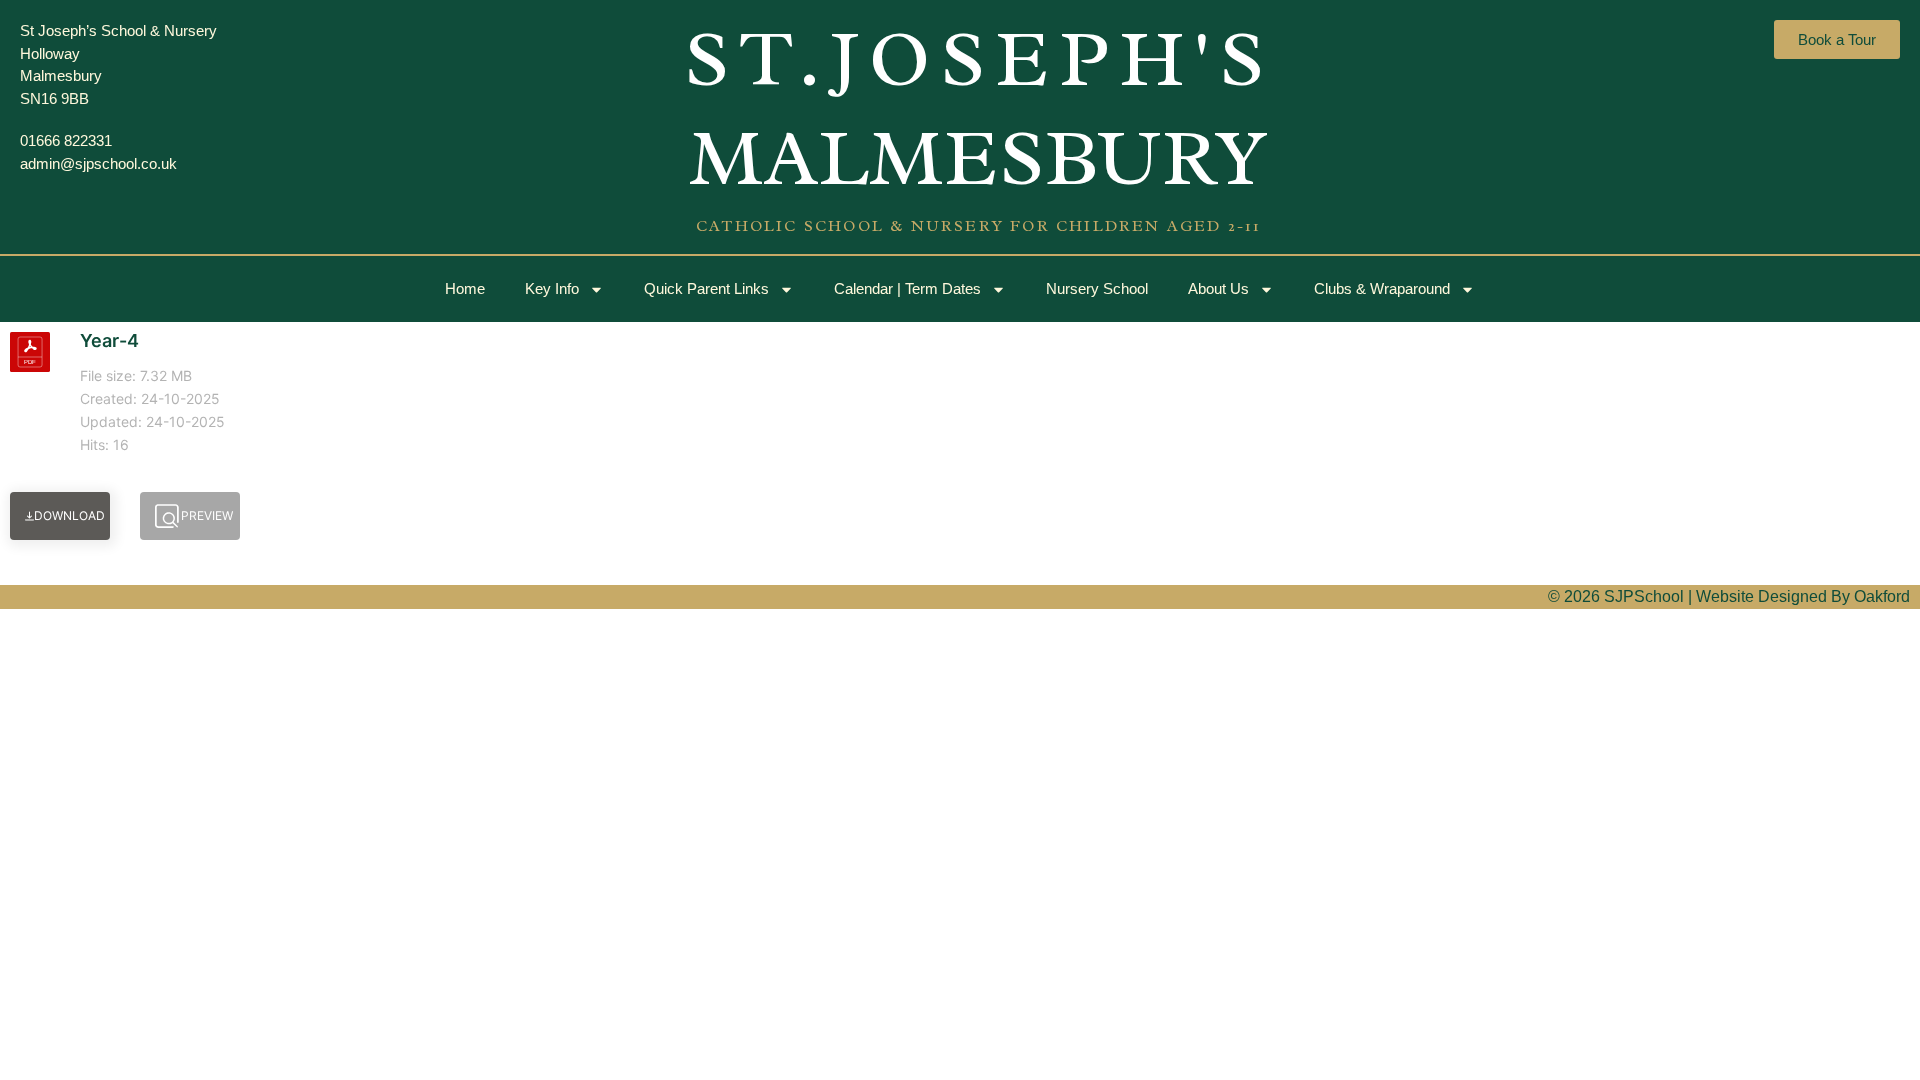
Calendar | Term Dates (907, 288)
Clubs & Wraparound (1382, 288)
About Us (1218, 288)
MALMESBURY (979, 158)
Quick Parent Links (706, 288)
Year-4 (109, 340)
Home (465, 288)
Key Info (552, 288)
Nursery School (1097, 288)
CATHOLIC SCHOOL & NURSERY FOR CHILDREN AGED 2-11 (979, 226)
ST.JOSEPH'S (979, 59)
